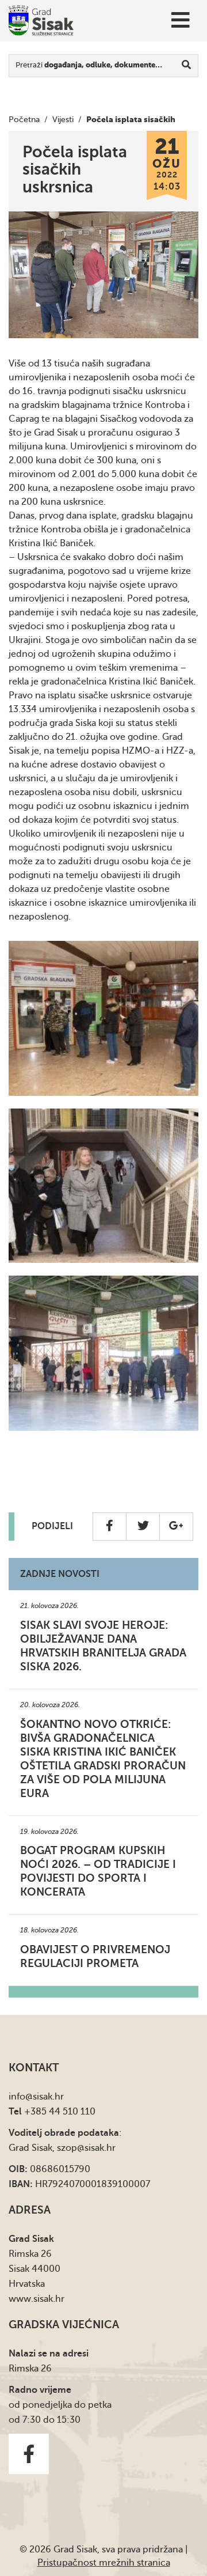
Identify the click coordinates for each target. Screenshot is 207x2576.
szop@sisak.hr (86, 2148)
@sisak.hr (45, 2097)
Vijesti (63, 120)
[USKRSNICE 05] (103, 1353)
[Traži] (187, 66)
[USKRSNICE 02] (103, 1186)
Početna (24, 120)
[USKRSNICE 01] (103, 1018)
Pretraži (89, 65)
